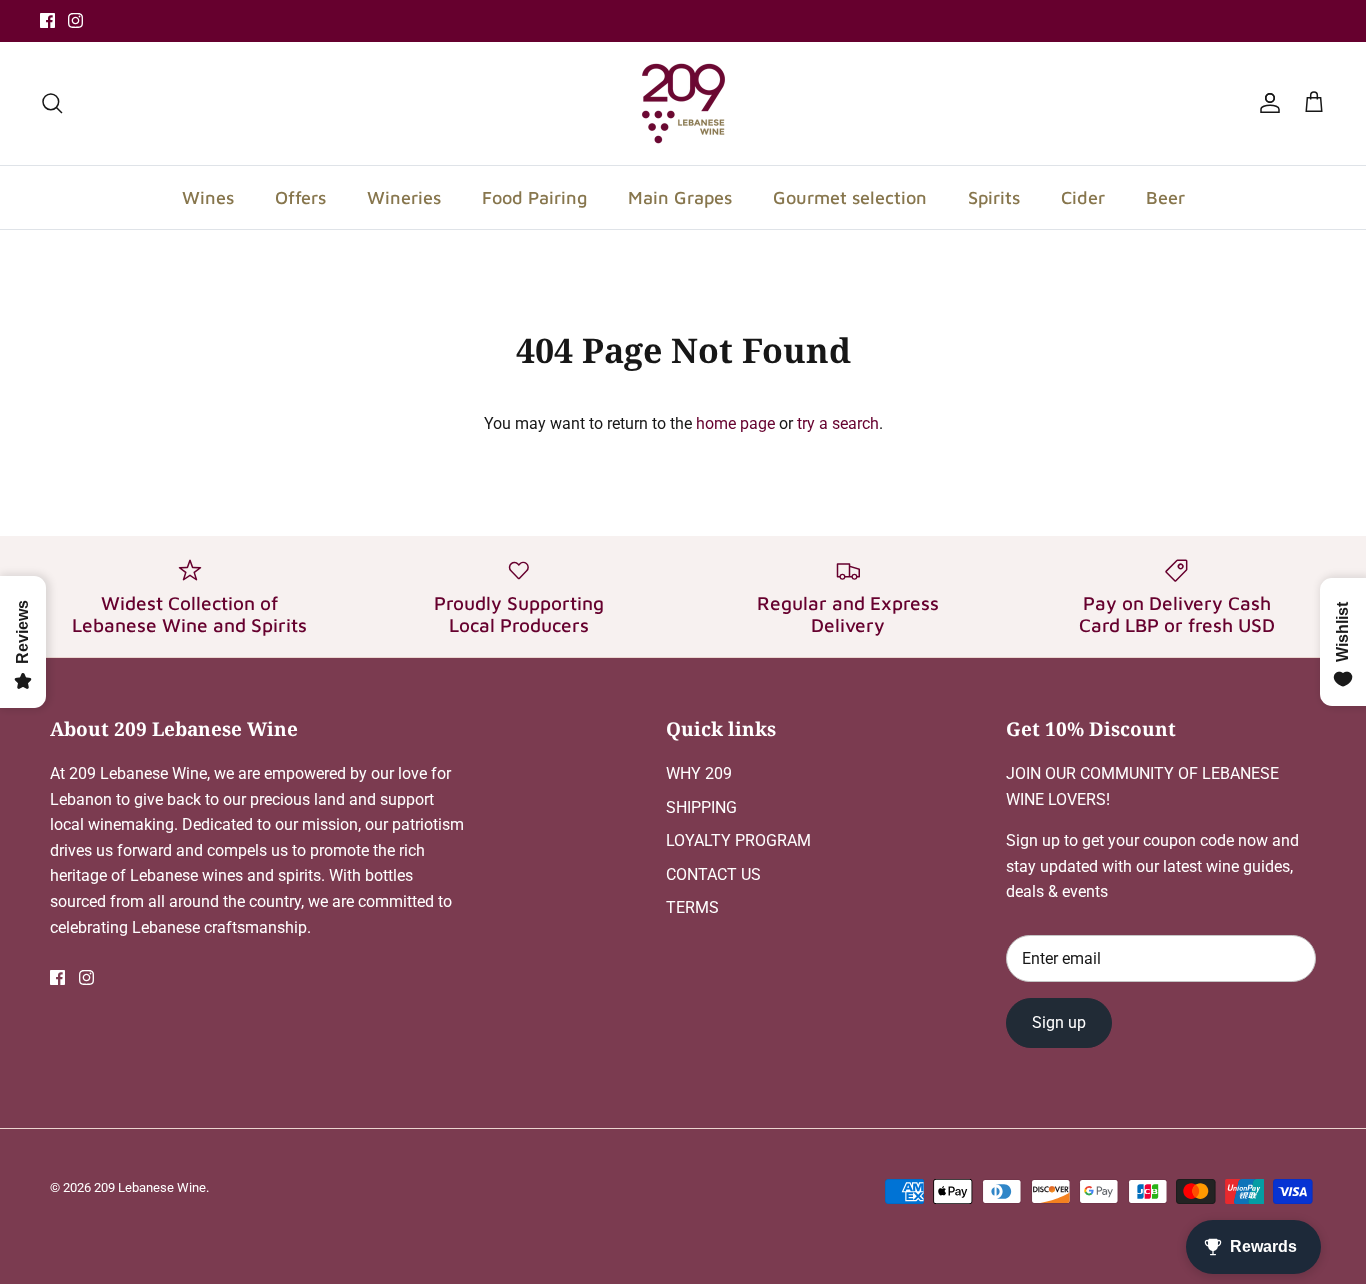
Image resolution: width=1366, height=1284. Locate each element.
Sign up (1059, 1022)
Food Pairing (534, 197)
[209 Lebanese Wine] (683, 103)
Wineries (404, 197)
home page (735, 423)
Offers (300, 197)
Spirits (994, 197)
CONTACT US (713, 874)
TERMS (692, 907)
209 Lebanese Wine (150, 1187)
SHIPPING (701, 807)
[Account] (1266, 103)
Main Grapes (680, 197)
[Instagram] (75, 20)
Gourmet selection (850, 197)
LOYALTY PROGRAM (738, 840)
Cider (1083, 197)
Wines (208, 197)
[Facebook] (47, 20)
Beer (1165, 197)
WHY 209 (699, 773)
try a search (838, 423)
